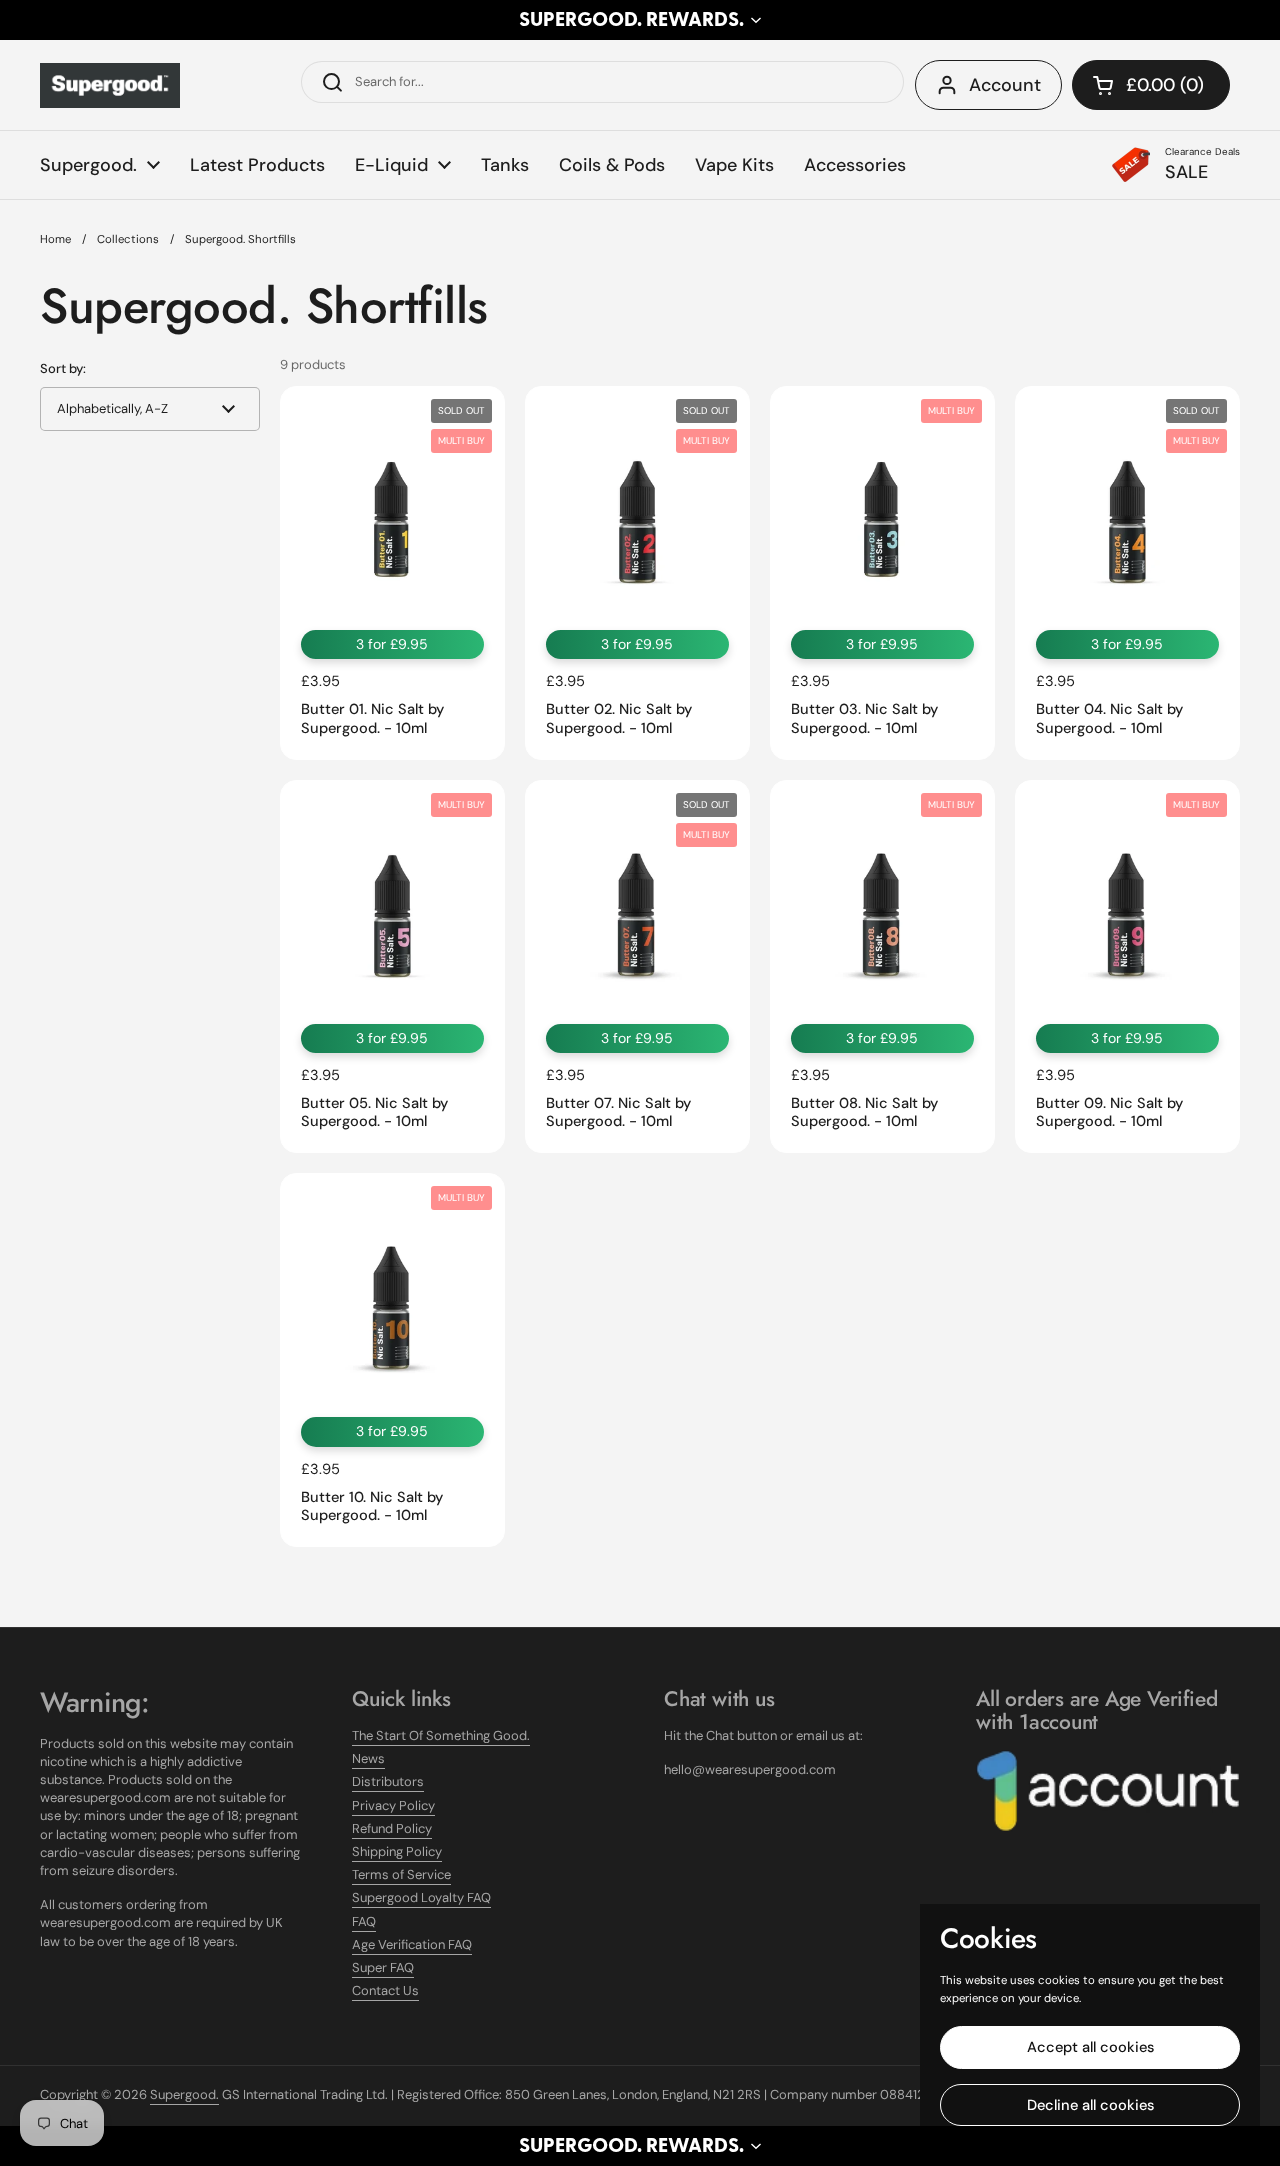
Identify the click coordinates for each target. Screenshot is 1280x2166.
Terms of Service (401, 1874)
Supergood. (184, 2094)
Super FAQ (383, 1967)
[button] (640, 20)
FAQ (364, 1921)
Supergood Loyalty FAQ (421, 1897)
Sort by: (63, 368)
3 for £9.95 (392, 644)
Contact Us (385, 1990)
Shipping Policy (397, 1851)
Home (55, 239)
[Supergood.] (110, 85)
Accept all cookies (1090, 2047)
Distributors (388, 1781)
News (368, 1758)
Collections (128, 239)
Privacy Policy (393, 1805)
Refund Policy (392, 1828)
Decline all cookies (1090, 2105)
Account (1005, 85)
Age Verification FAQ (412, 1944)
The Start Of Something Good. (441, 1735)
